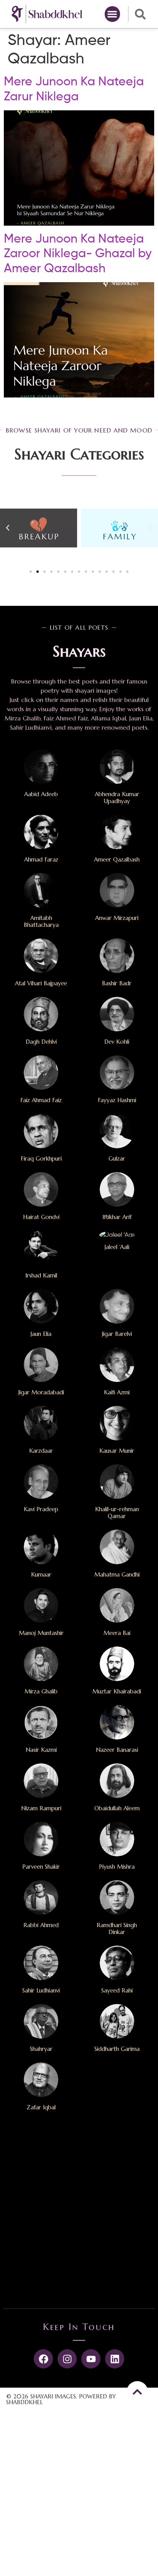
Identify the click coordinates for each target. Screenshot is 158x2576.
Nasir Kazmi (41, 1750)
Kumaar (41, 1574)
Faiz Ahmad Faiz (41, 1100)
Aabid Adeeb (41, 794)
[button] (113, 14)
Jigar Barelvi (117, 1334)
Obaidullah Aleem (117, 1808)
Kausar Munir (117, 1451)
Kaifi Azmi (117, 1392)
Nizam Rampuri (41, 1808)
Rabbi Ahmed (41, 1925)
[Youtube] (91, 2359)
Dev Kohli (117, 1042)
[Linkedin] (115, 2359)
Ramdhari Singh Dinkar (117, 1928)
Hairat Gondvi (41, 1217)
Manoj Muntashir (41, 1633)
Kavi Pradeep (41, 1509)
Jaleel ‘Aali (117, 1247)
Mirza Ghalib (41, 1691)
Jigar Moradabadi (41, 1392)
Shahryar (41, 2049)
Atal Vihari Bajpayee (41, 983)
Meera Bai (117, 1633)
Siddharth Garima (117, 2049)
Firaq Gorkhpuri (41, 1158)
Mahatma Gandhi (117, 1574)
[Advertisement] (79, 2213)
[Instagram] (67, 2359)
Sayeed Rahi (117, 1990)
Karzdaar (41, 1451)
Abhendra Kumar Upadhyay (117, 797)
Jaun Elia (41, 1334)
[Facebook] (43, 2359)
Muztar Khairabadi (117, 1691)
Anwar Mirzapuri (117, 918)
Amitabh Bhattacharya (41, 921)
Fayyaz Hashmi (117, 1100)
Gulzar (117, 1158)
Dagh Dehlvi (41, 1042)
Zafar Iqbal (41, 2107)
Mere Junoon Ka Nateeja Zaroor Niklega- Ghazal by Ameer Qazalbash (78, 254)
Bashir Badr (117, 983)
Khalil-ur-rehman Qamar (117, 1513)
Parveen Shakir (41, 1867)
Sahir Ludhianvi (41, 1990)
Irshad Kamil (41, 1275)
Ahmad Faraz (41, 859)
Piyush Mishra (117, 1867)
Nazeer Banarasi (117, 1750)
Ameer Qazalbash (117, 859)
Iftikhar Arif (117, 1217)
